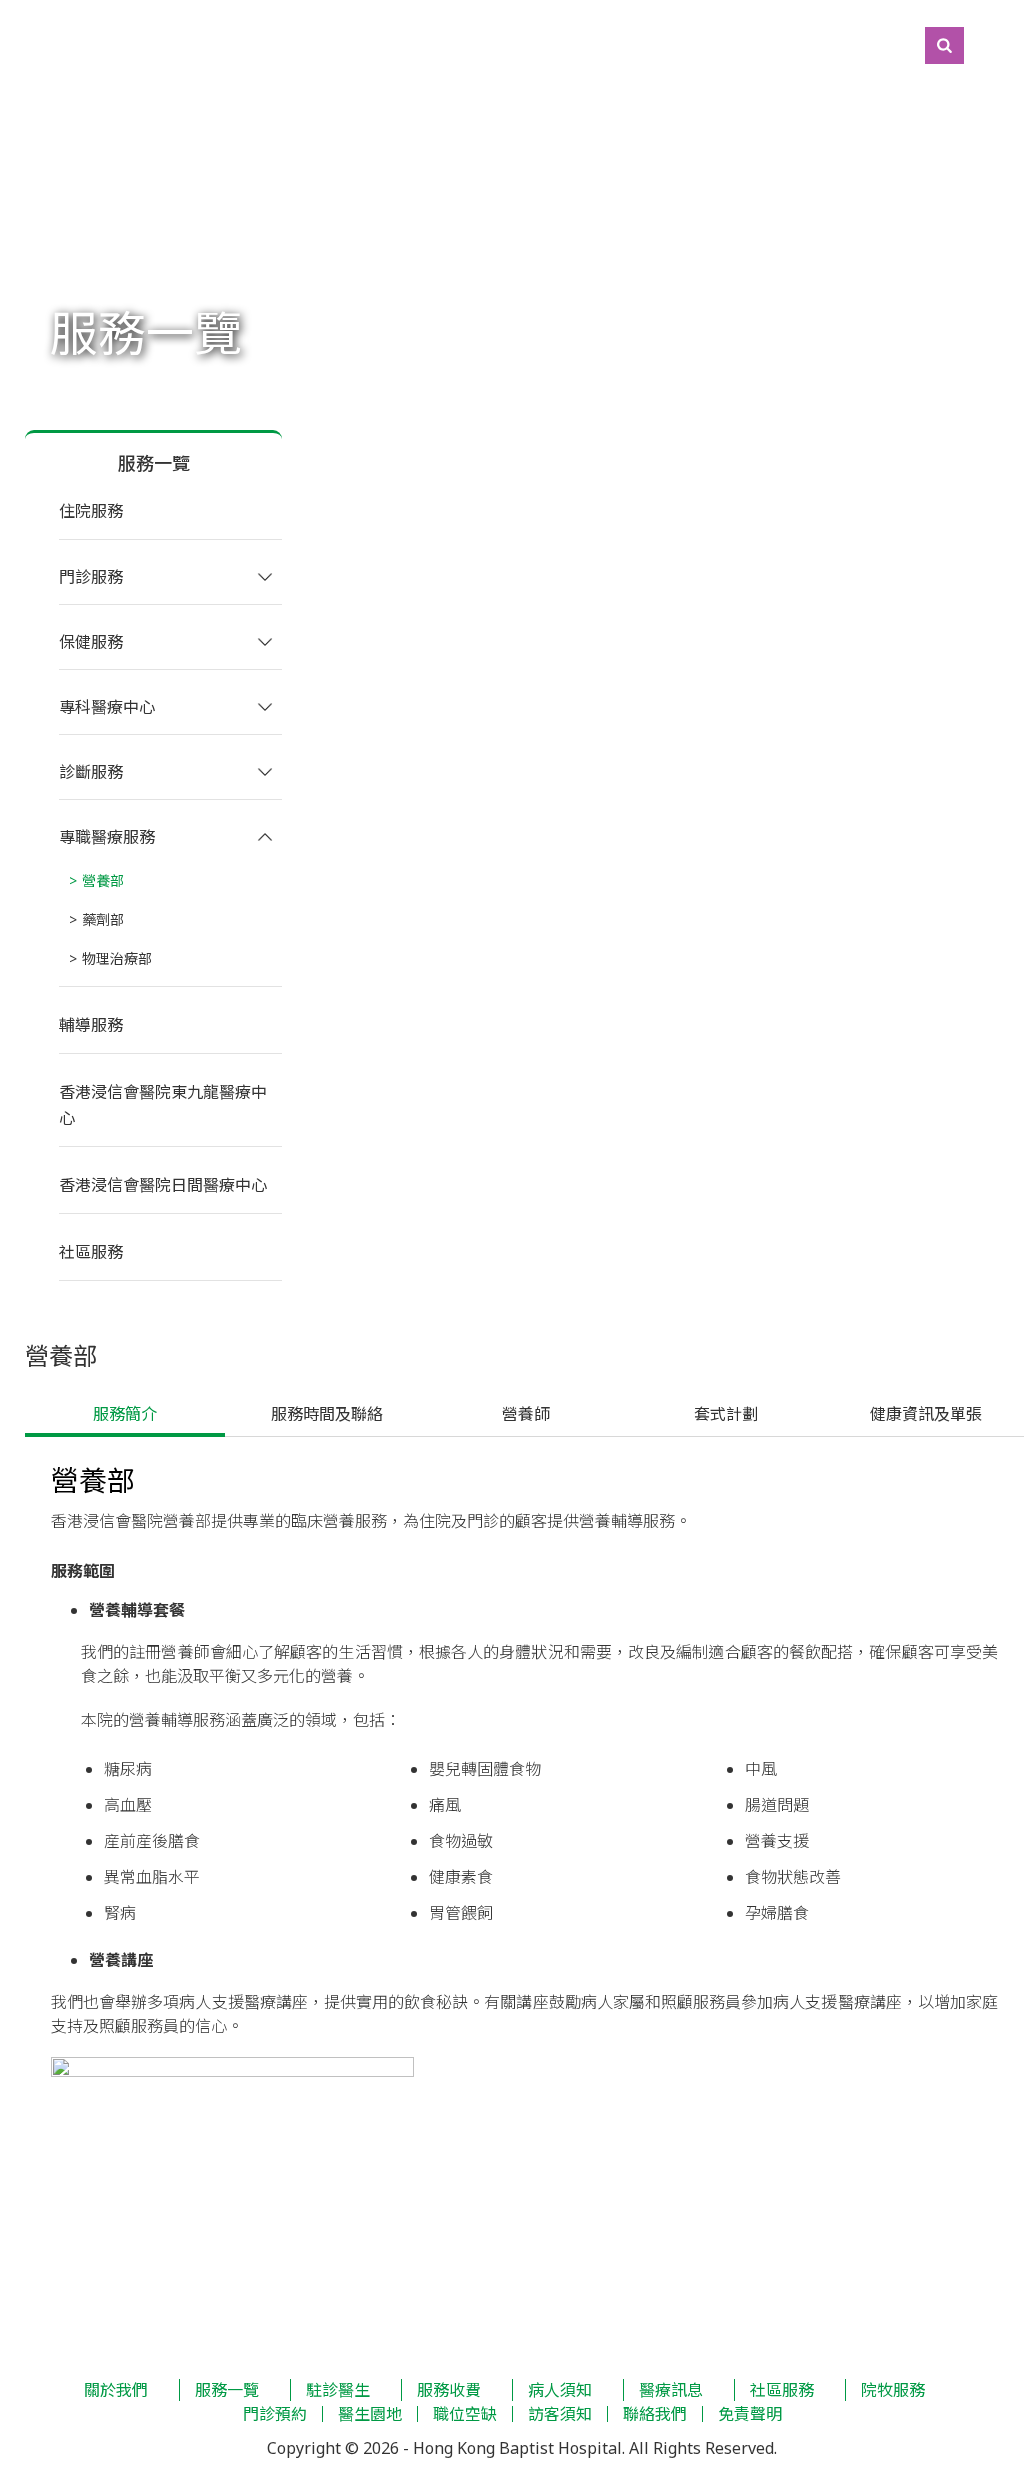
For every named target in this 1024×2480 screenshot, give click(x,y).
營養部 (103, 880)
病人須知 (560, 2390)
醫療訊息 (671, 2390)
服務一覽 (227, 2390)
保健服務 (91, 642)
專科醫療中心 (107, 707)
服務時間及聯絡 (325, 1414)
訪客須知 (560, 2414)
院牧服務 (893, 2390)
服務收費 (449, 2390)
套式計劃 (724, 1414)
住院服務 (91, 511)
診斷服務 (91, 772)
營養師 (524, 1414)
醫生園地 (370, 2414)
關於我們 (116, 2390)
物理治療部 (117, 958)
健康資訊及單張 (924, 1414)
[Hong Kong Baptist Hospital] (10, 45)
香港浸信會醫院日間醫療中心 (163, 1185)
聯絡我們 (655, 2414)
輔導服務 (91, 1025)
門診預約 (275, 2414)
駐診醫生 (338, 2390)
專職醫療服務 (107, 837)
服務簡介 (125, 1414)
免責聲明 (750, 2414)
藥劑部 (103, 919)
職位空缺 (465, 2414)
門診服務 (91, 577)
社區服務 (91, 1252)
